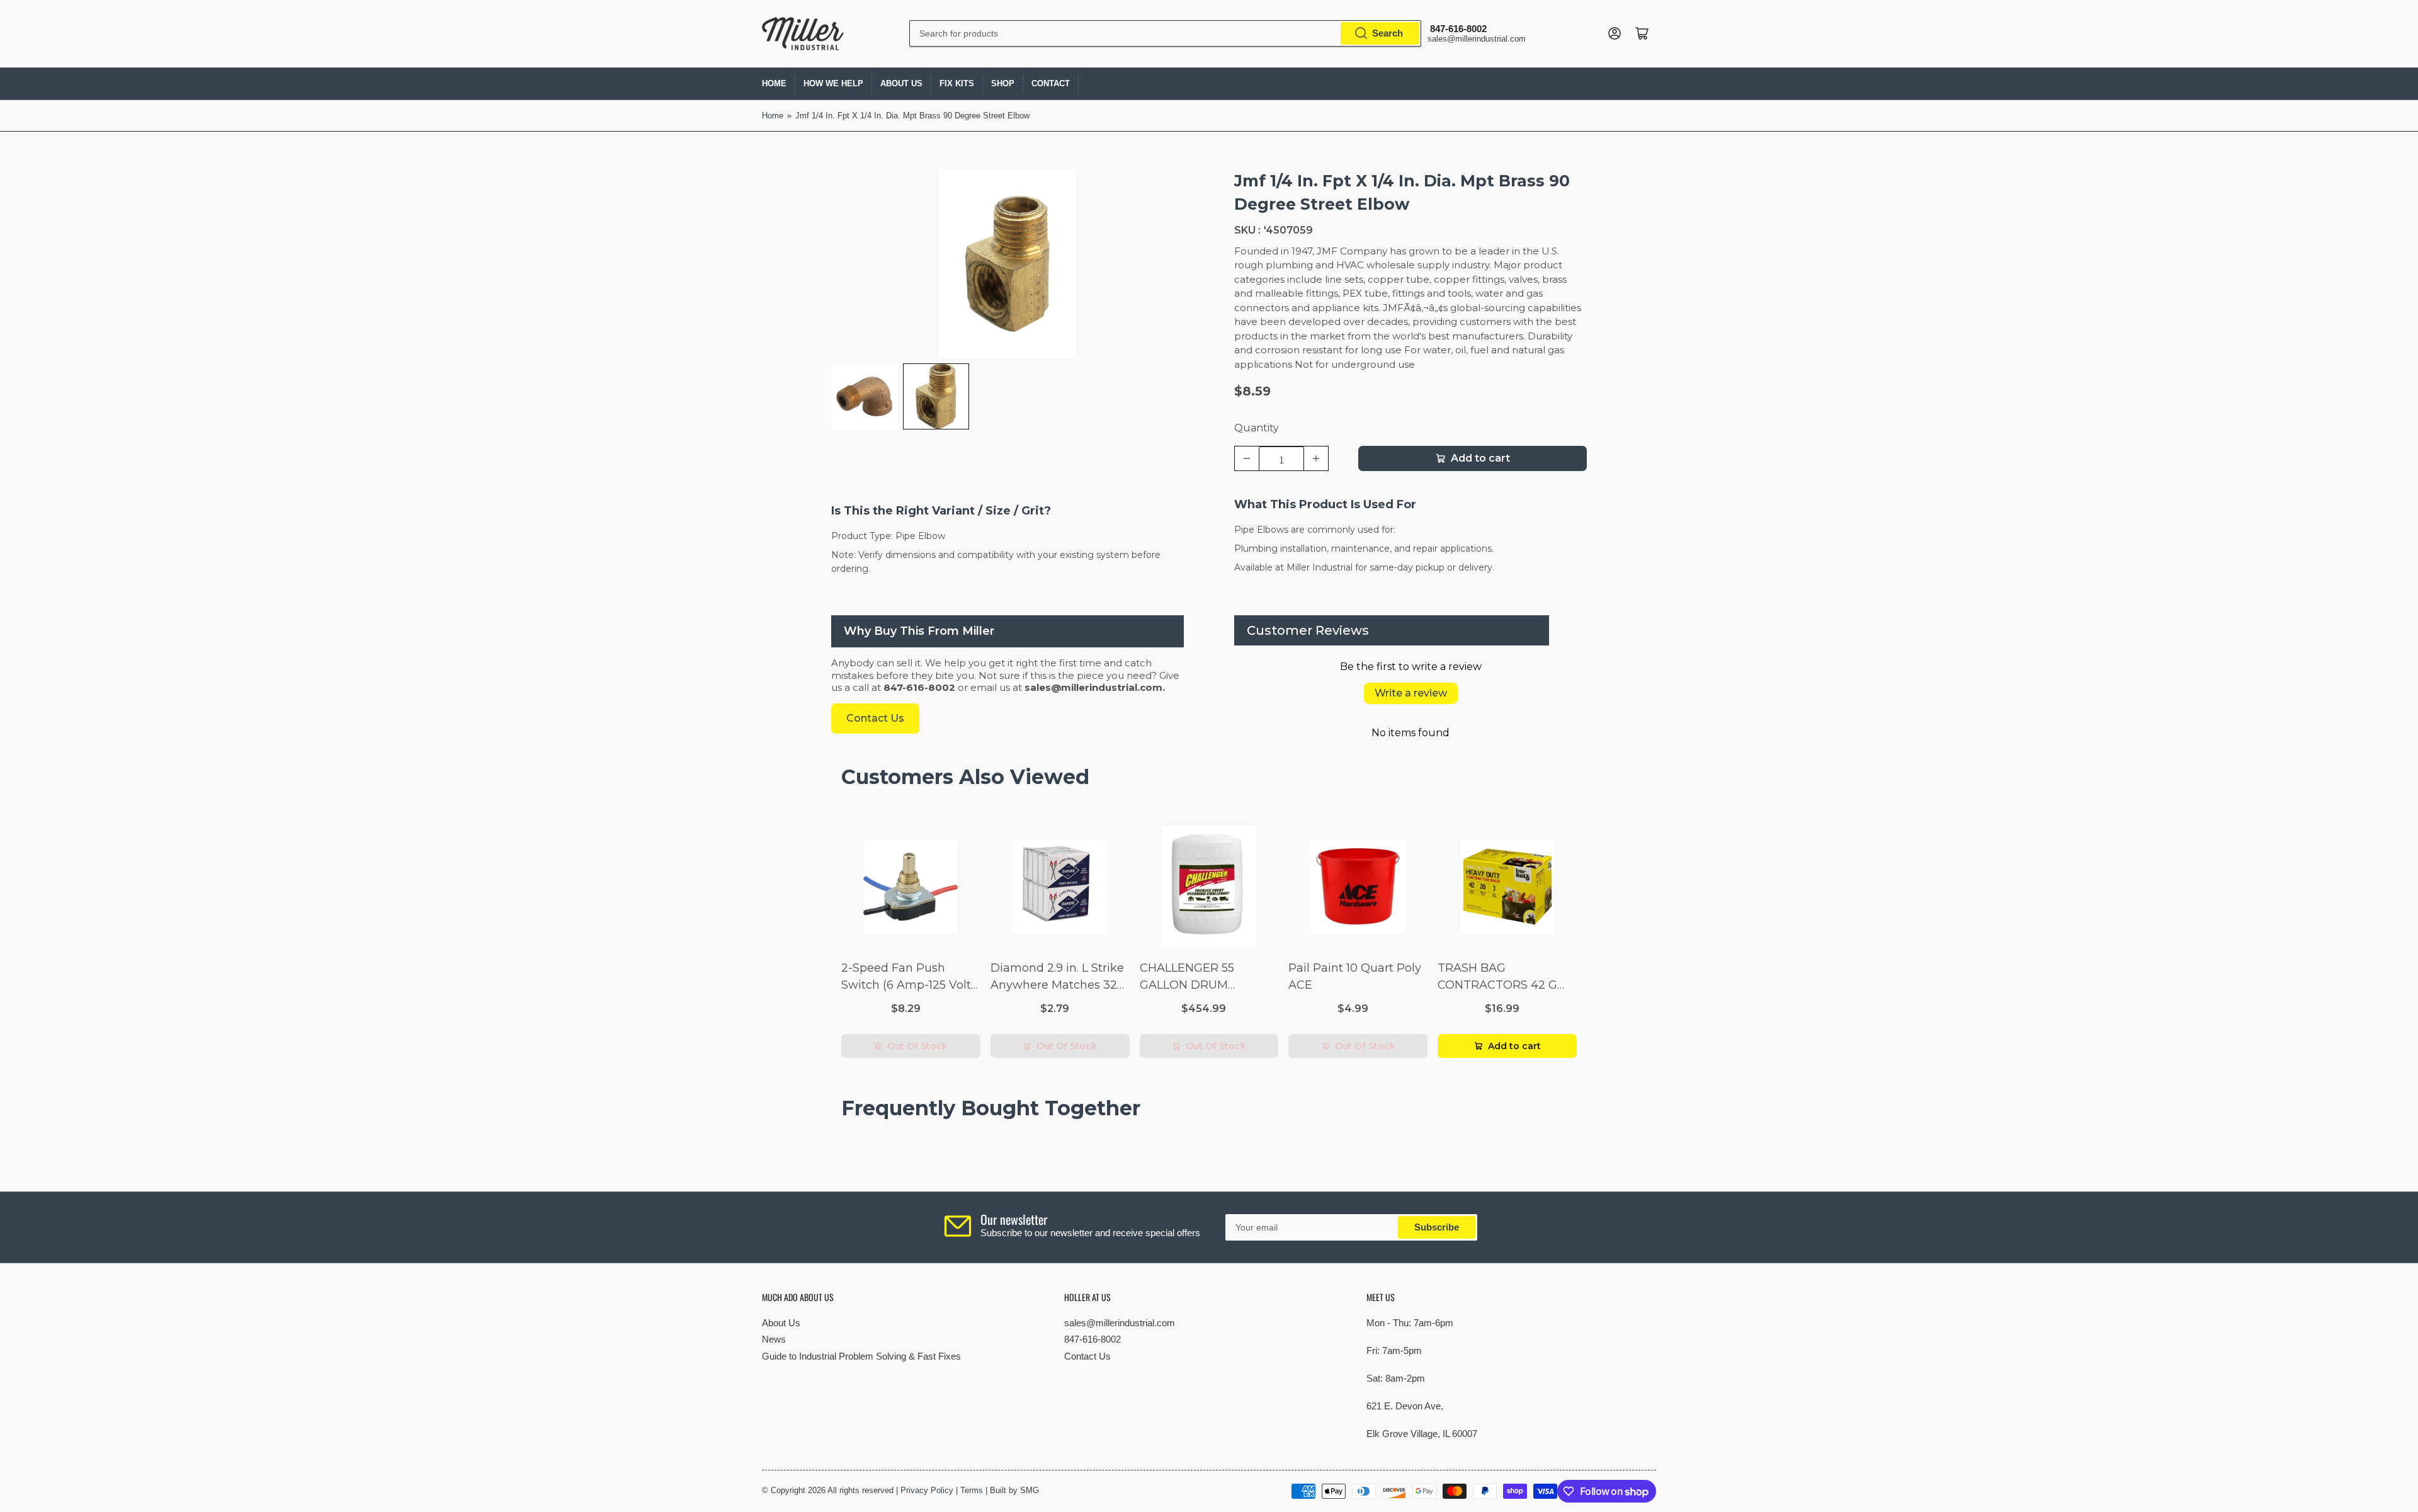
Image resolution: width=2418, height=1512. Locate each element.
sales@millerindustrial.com (1120, 1323)
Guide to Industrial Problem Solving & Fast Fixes (861, 1356)
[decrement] (1247, 458)
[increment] (1316, 458)
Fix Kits (957, 83)
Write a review (1411, 693)
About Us (901, 83)
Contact (1051, 83)
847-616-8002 (1093, 1339)
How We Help (833, 83)
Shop (1003, 83)
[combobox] (1165, 33)
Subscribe (1437, 1227)
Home (774, 83)
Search (1388, 33)
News (774, 1339)
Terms (972, 1490)
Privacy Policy (927, 1490)
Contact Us (1087, 1356)
